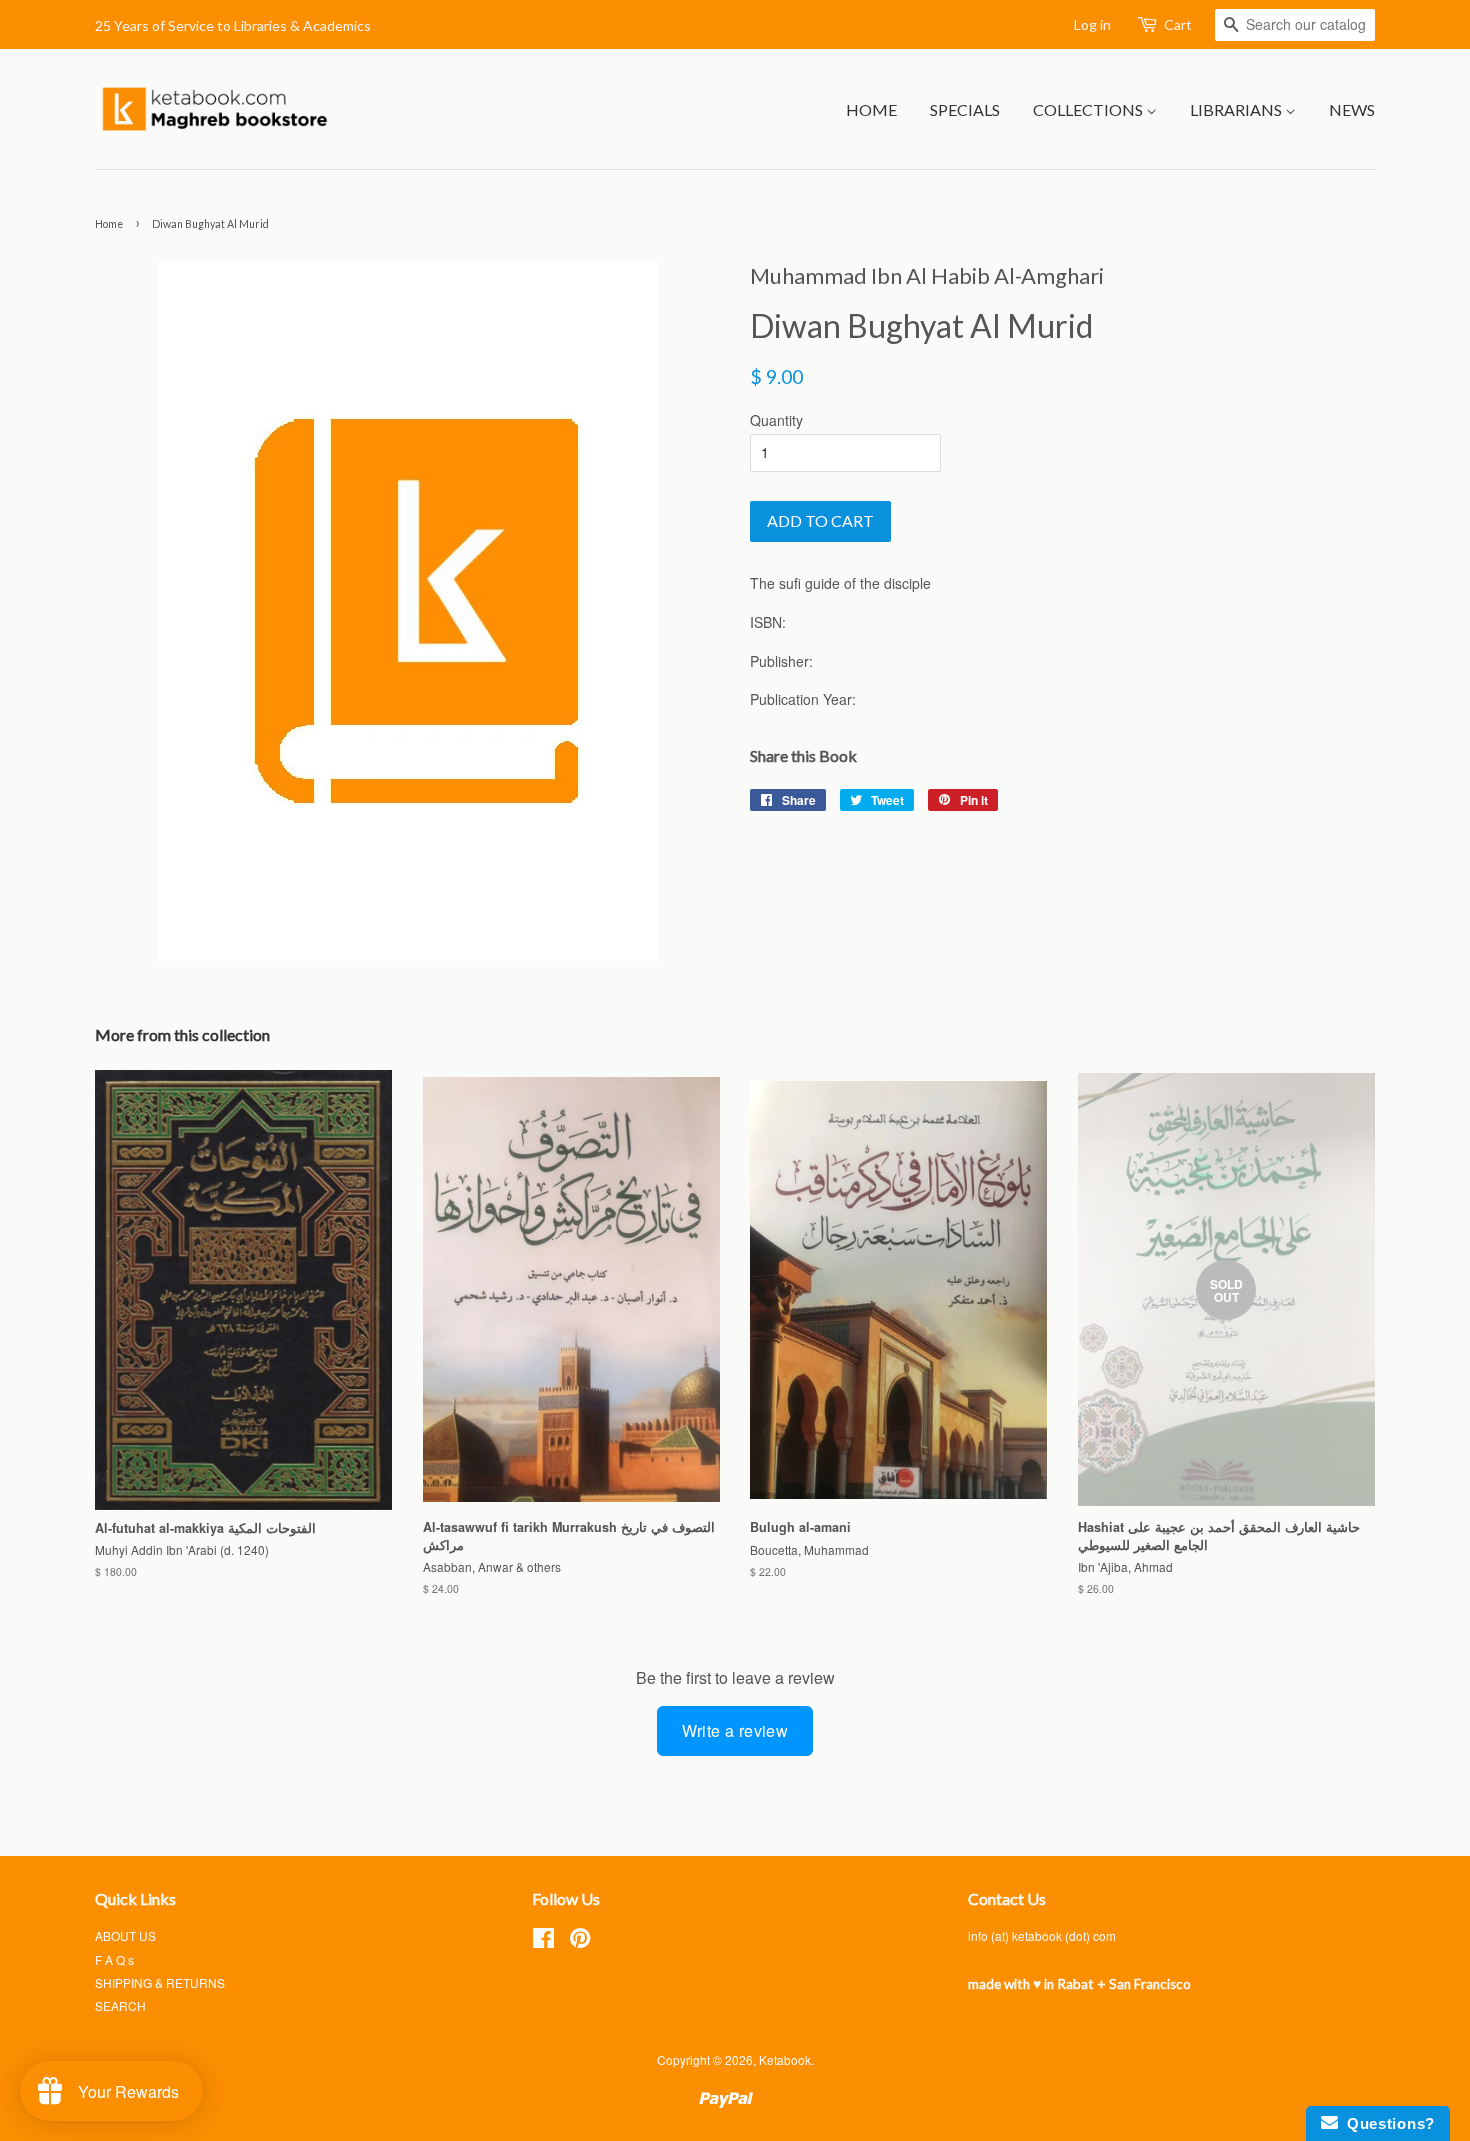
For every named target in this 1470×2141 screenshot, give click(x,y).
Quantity (776, 420)
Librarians (1237, 109)
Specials (965, 109)
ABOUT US (125, 1935)
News (1352, 109)
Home (871, 109)
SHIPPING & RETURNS (160, 1982)
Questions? (1386, 2123)
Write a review (735, 1730)
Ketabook (785, 2059)
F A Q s (114, 1959)
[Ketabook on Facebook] (543, 1941)
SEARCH (120, 2005)
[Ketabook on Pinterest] (580, 1941)
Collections (1089, 109)
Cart (1178, 24)
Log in (1092, 24)
